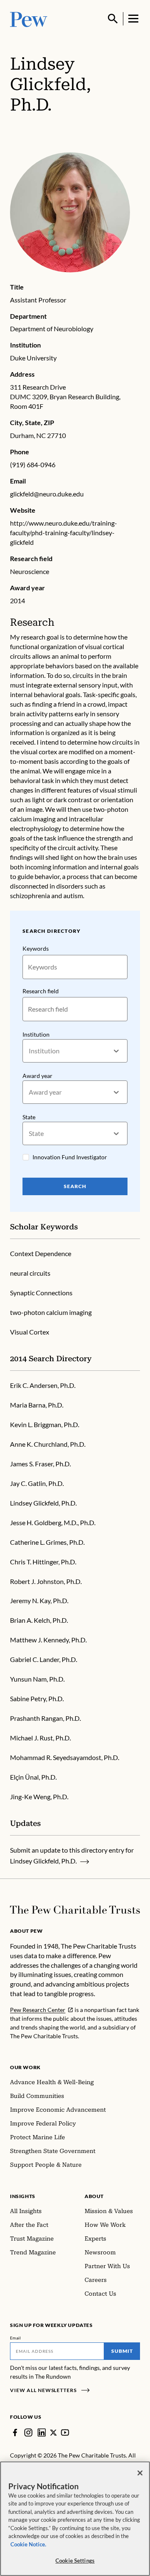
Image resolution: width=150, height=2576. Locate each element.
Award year (37, 1076)
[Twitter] (53, 2432)
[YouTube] (65, 2432)
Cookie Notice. (28, 2544)
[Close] (140, 2473)
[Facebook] (15, 2432)
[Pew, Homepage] (29, 19)
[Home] (75, 1910)
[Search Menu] (113, 19)
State (29, 1117)
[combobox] (29, 1051)
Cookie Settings (75, 2561)
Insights (23, 2196)
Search (75, 1186)
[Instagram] (28, 2432)
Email (16, 2338)
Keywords (36, 948)
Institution (36, 1034)
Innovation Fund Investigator (70, 1157)
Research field (41, 991)
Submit (122, 2351)
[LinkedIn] (42, 2432)
